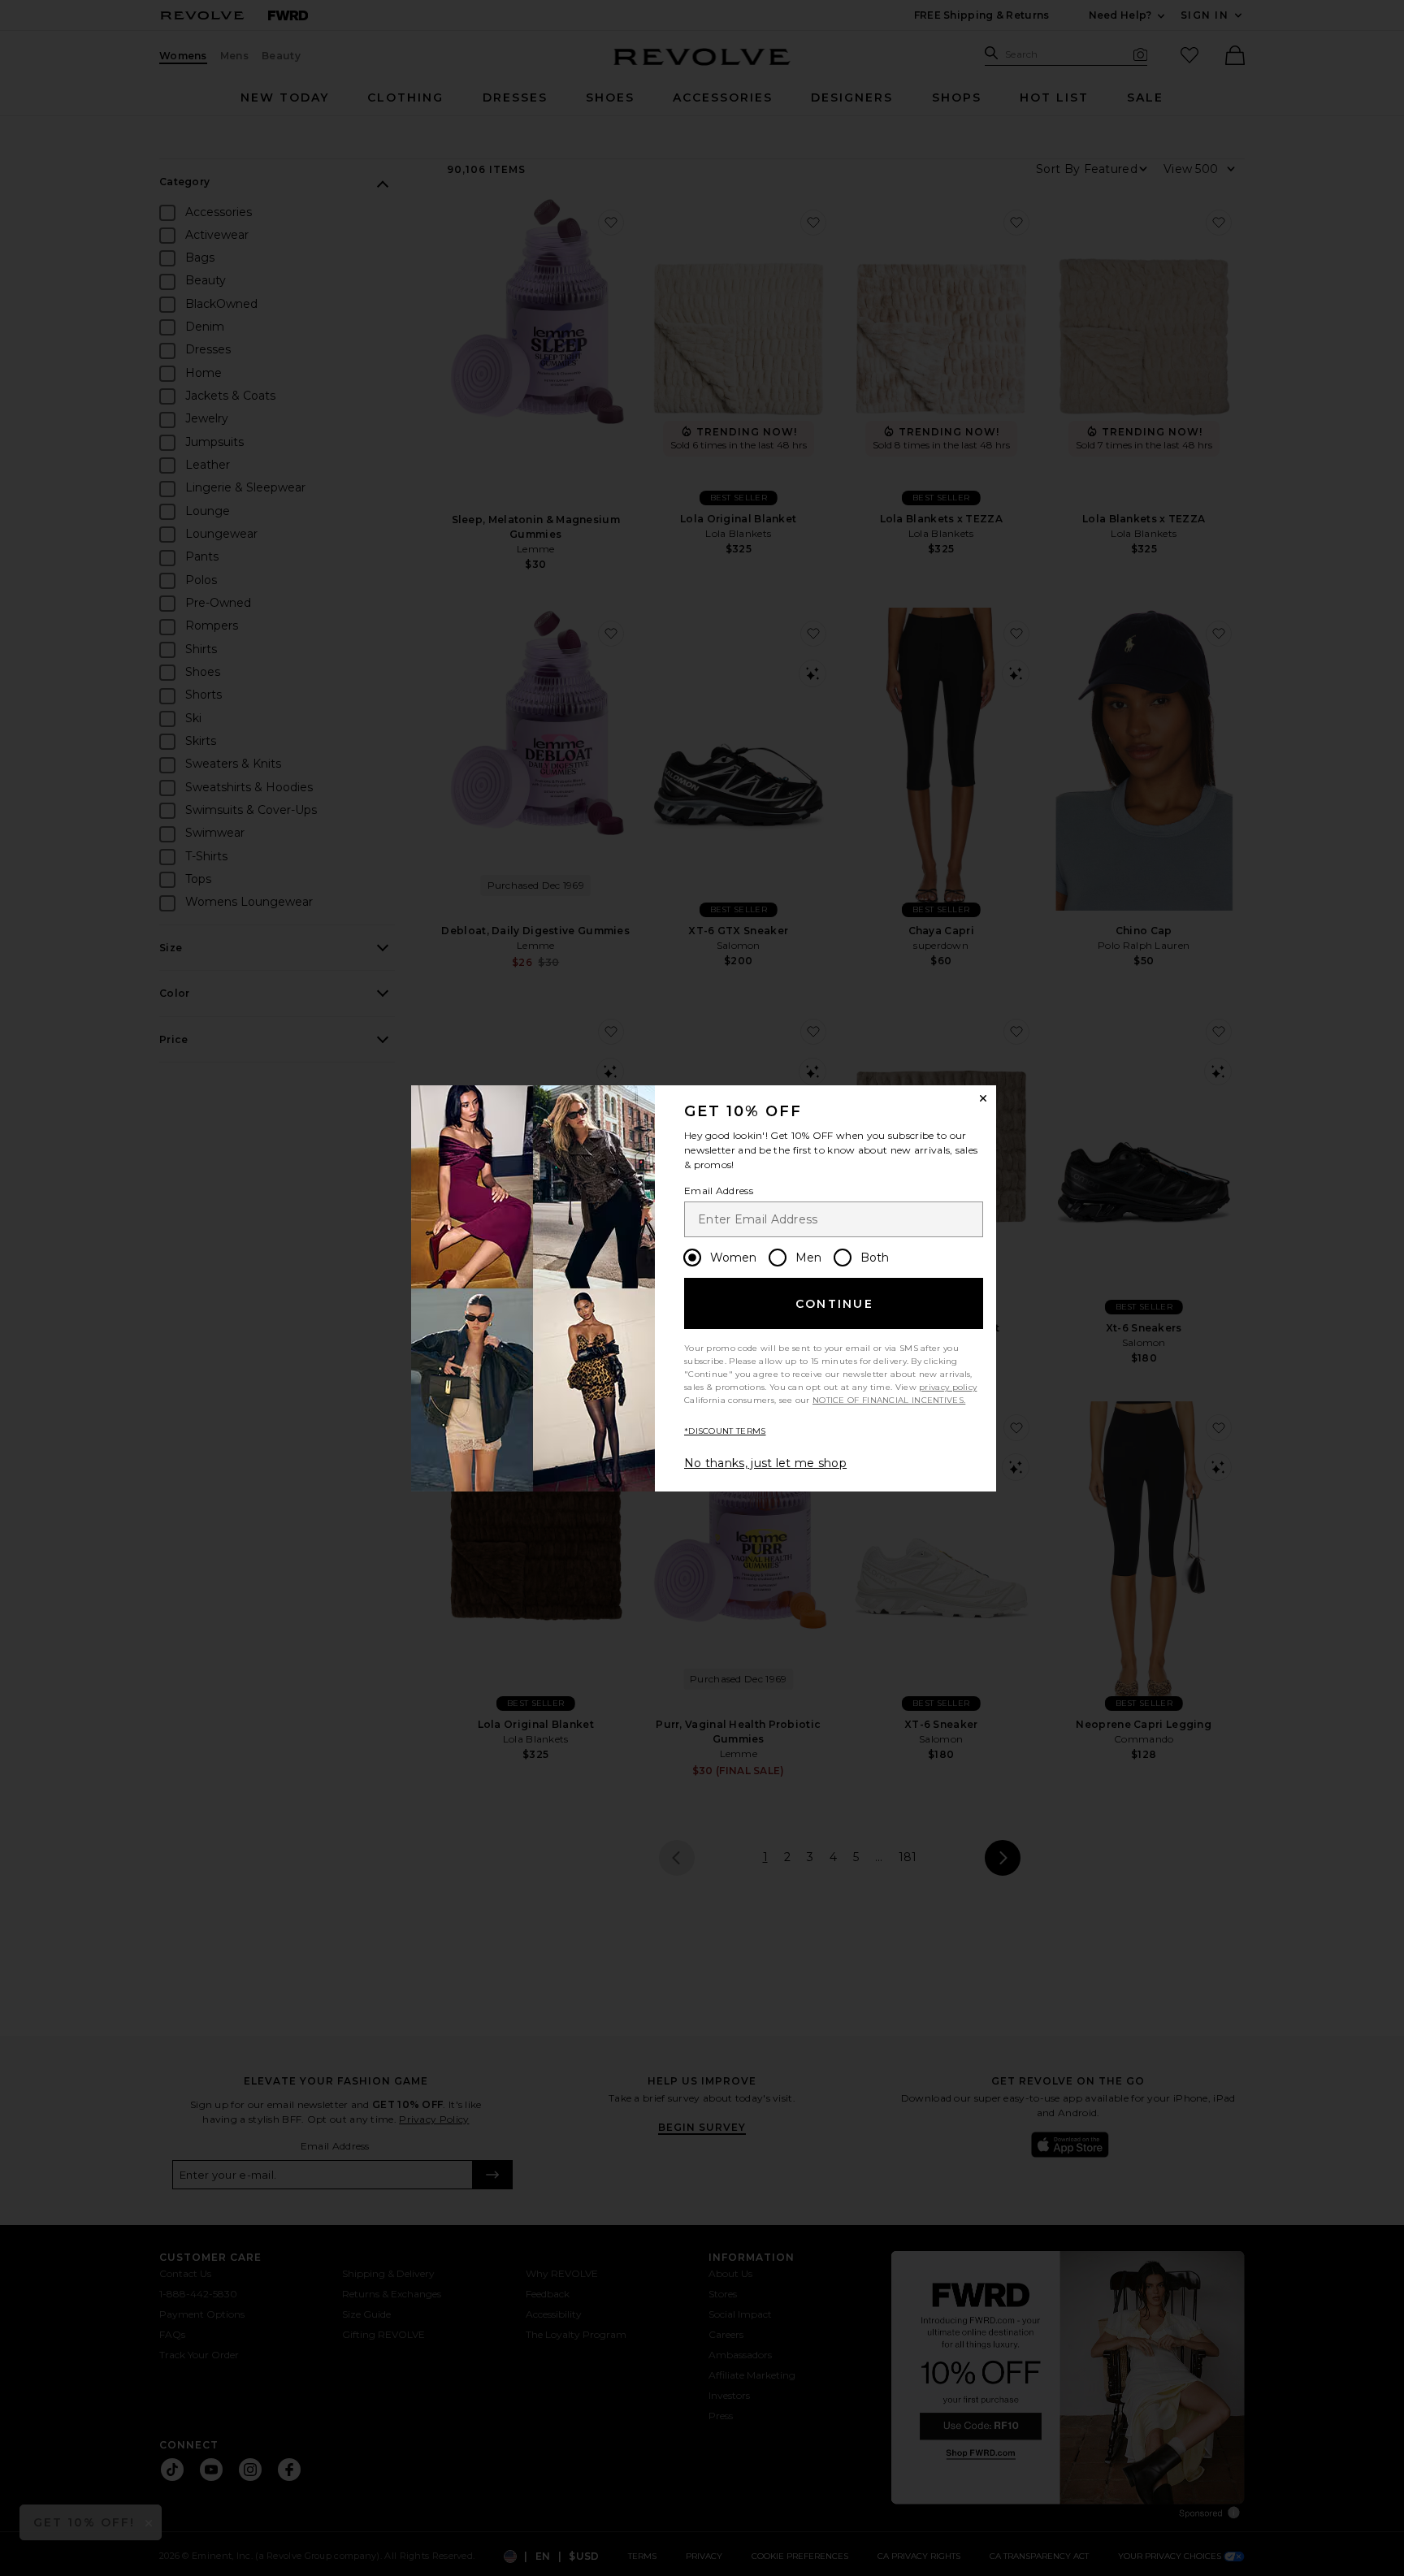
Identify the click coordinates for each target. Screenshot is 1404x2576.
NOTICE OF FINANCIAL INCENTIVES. (889, 1400)
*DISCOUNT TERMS (725, 1431)
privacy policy (948, 1387)
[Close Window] (983, 1098)
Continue (834, 1304)
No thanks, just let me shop (765, 1463)
